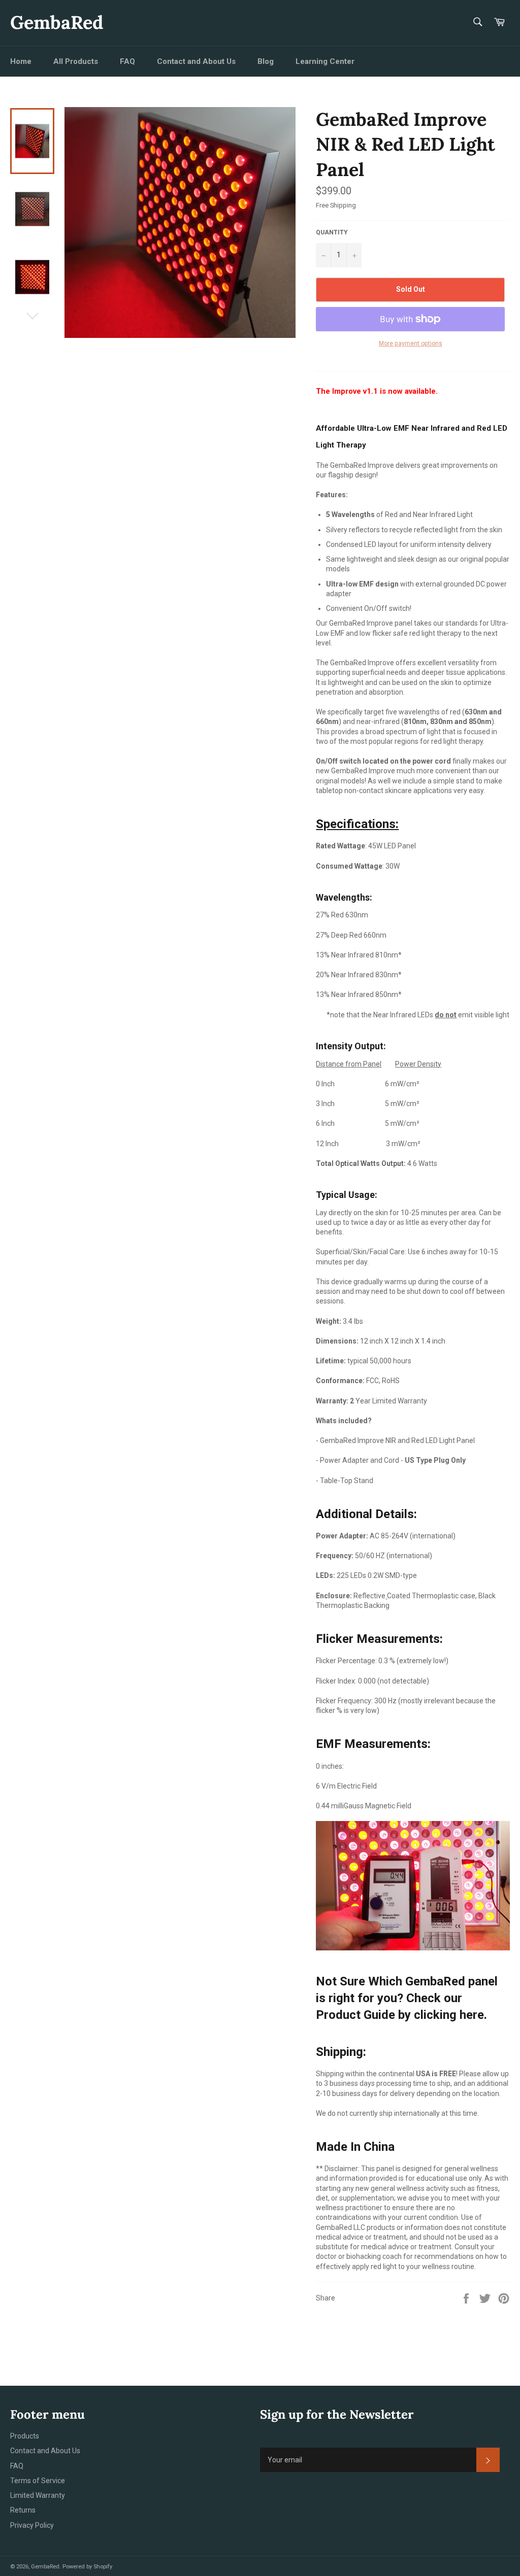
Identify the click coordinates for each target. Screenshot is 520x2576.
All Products (76, 61)
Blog (266, 61)
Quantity (332, 232)
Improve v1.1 (355, 391)
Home (21, 61)
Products (25, 2436)
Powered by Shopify (87, 2567)
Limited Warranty (38, 2495)
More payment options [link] (411, 344)
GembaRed (57, 22)
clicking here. (450, 2015)
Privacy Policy (32, 2525)
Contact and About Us (196, 61)
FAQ (127, 61)
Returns (23, 2510)
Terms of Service (38, 2481)
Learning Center (325, 61)
